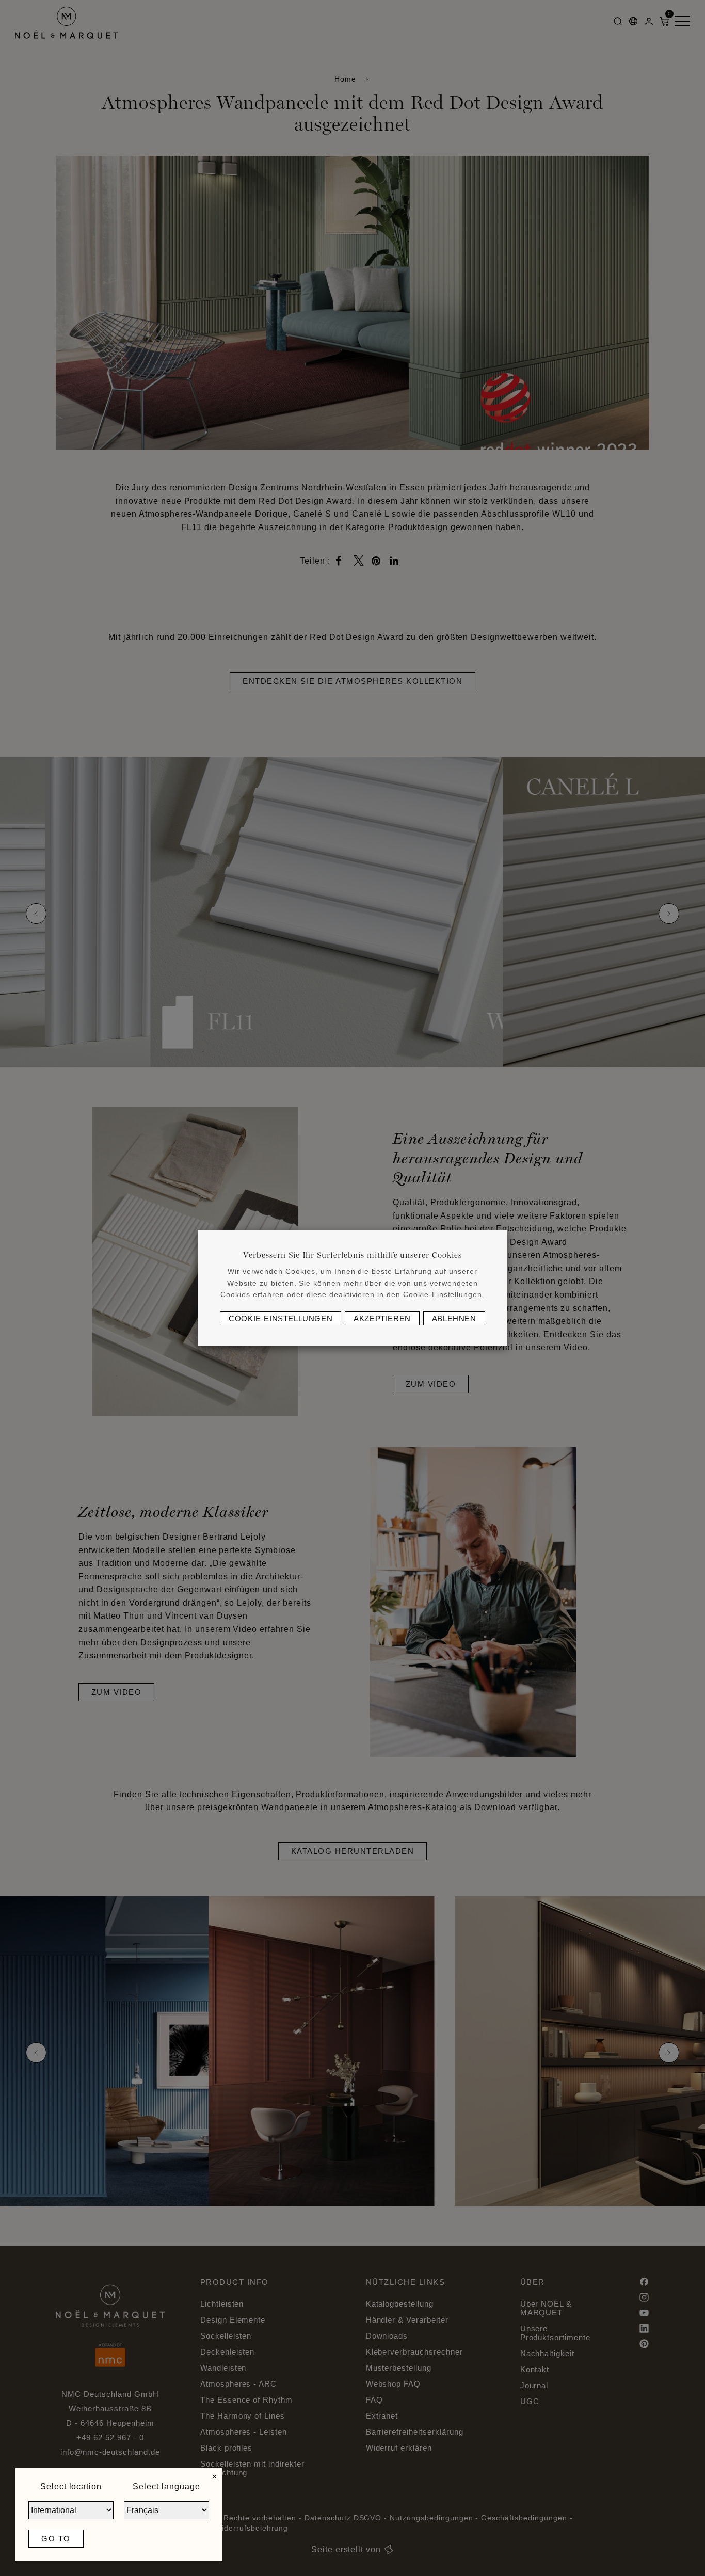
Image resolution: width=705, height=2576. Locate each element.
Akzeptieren (382, 1318)
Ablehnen (454, 1318)
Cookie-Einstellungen (281, 1318)
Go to (56, 2539)
